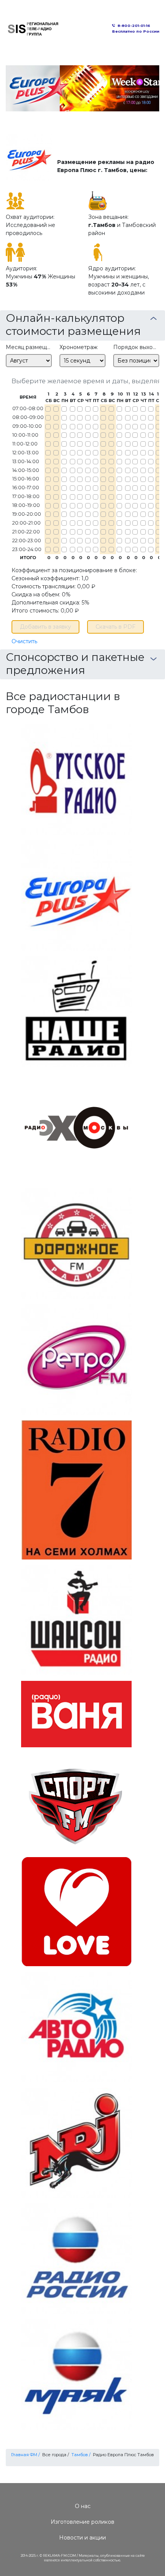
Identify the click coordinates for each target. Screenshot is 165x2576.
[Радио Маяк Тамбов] (76, 2374)
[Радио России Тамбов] (76, 2258)
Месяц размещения (29, 347)
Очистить (24, 641)
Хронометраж (78, 347)
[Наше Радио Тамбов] (76, 1011)
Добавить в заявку (45, 627)
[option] (82, 88)
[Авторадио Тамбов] (76, 2026)
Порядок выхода (136, 347)
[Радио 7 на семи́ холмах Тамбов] (76, 1489)
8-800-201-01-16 (134, 26)
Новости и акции (82, 2538)
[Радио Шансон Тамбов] (76, 1620)
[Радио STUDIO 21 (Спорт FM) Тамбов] (76, 1802)
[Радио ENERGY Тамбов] (76, 2142)
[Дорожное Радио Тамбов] (76, 1243)
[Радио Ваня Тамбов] (76, 1714)
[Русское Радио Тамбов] (76, 779)
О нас (83, 2506)
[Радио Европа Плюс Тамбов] (76, 895)
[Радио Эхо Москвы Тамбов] (76, 1127)
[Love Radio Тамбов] (76, 1911)
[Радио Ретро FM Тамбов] (76, 1359)
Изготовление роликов (82, 2522)
